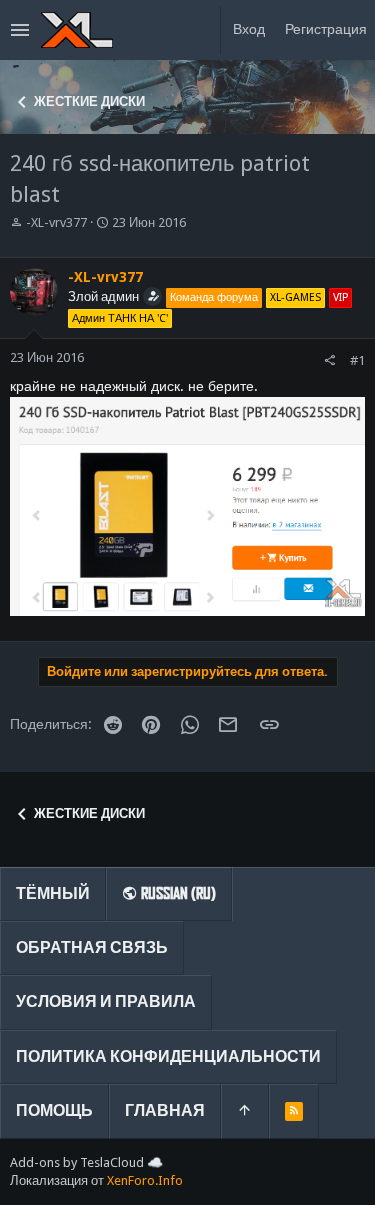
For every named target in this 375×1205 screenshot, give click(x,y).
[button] (20, 30)
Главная (165, 1110)
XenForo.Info (145, 1180)
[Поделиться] (329, 360)
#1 (357, 360)
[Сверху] (245, 1111)
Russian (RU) (177, 893)
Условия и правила (106, 1001)
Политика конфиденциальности (168, 1056)
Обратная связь (92, 947)
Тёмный (53, 893)
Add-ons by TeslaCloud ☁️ (86, 1162)
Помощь (54, 1110)
